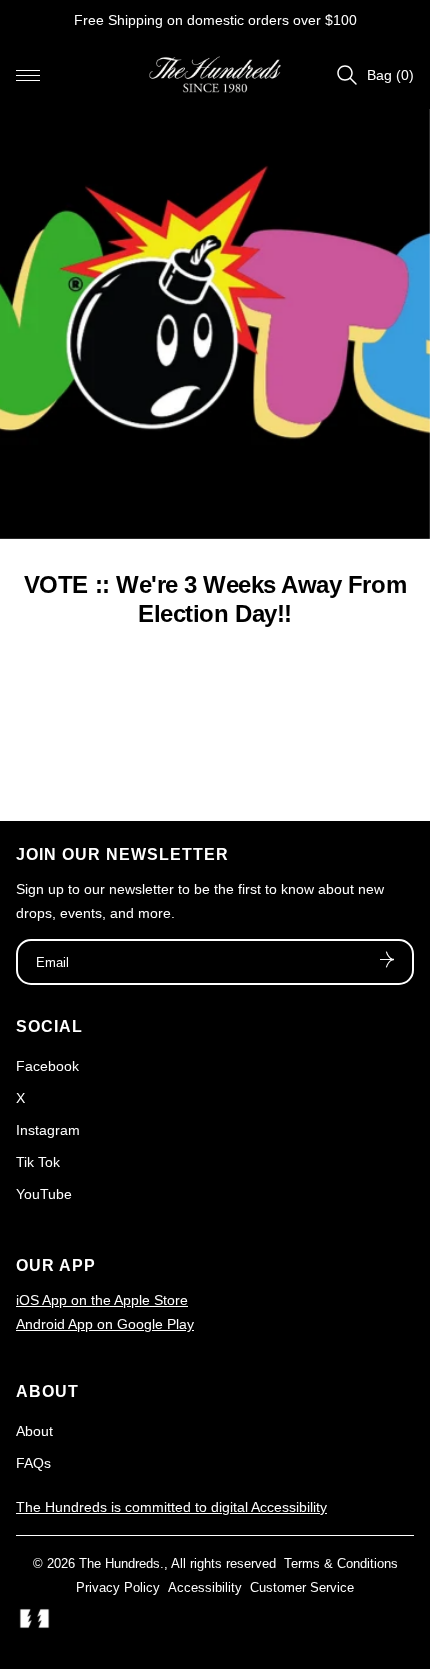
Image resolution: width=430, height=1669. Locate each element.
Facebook (47, 1066)
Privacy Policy (118, 1587)
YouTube (44, 1194)
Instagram (48, 1130)
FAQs (33, 1463)
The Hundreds (119, 1563)
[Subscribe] (387, 962)
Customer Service (302, 1587)
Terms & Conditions (341, 1563)
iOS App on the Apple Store (102, 1300)
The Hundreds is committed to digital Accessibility (171, 1507)
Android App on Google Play (105, 1324)
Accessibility (205, 1587)
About (34, 1431)
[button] (28, 75)
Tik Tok (38, 1162)
